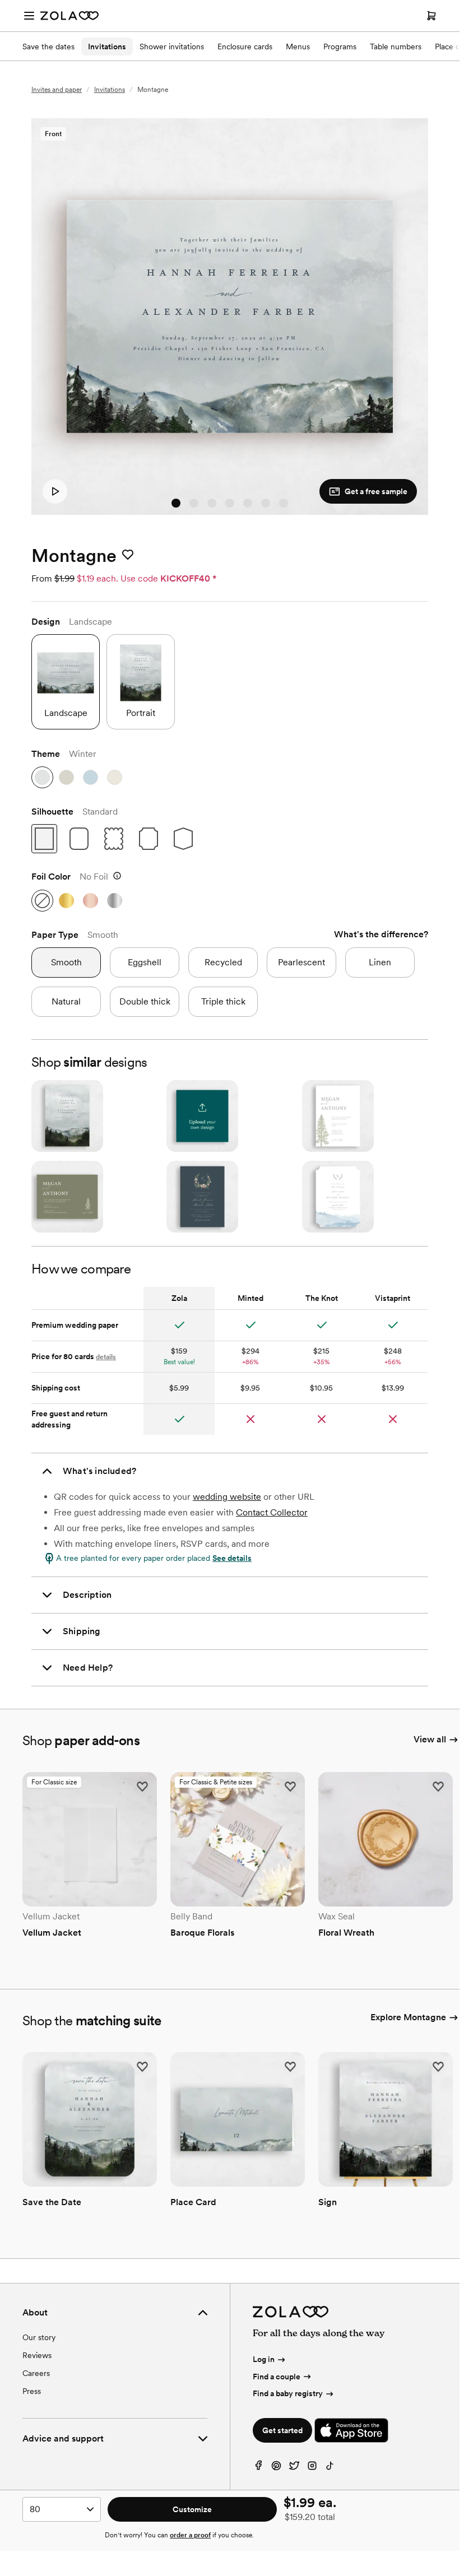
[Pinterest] (276, 2468)
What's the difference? (381, 934)
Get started (282, 2430)
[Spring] (91, 777)
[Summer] (115, 777)
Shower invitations (172, 47)
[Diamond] (183, 839)
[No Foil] (42, 901)
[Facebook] (258, 2468)
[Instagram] (312, 2468)
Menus (298, 47)
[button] (66, 682)
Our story (39, 2337)
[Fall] (66, 777)
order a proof (190, 2535)
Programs (340, 47)
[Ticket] (149, 839)
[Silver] (115, 901)
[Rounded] (79, 839)
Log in (264, 2359)
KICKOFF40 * (188, 578)
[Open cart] (431, 16)
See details (232, 1558)
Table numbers (396, 47)
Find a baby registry (288, 2393)
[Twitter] (294, 2468)
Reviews (37, 2355)
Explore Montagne (408, 2017)
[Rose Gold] (91, 901)
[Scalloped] (114, 839)
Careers (36, 2373)
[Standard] (44, 839)
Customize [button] (192, 2509)
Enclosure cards (245, 47)
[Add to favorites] (128, 555)
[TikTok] (330, 2468)
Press (32, 2391)
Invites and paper (57, 90)
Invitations (107, 47)
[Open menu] (29, 16)
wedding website (227, 1497)
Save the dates (48, 47)
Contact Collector (272, 1512)
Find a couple (277, 2377)
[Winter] (42, 777)
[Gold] (66, 901)
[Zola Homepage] (69, 16)
